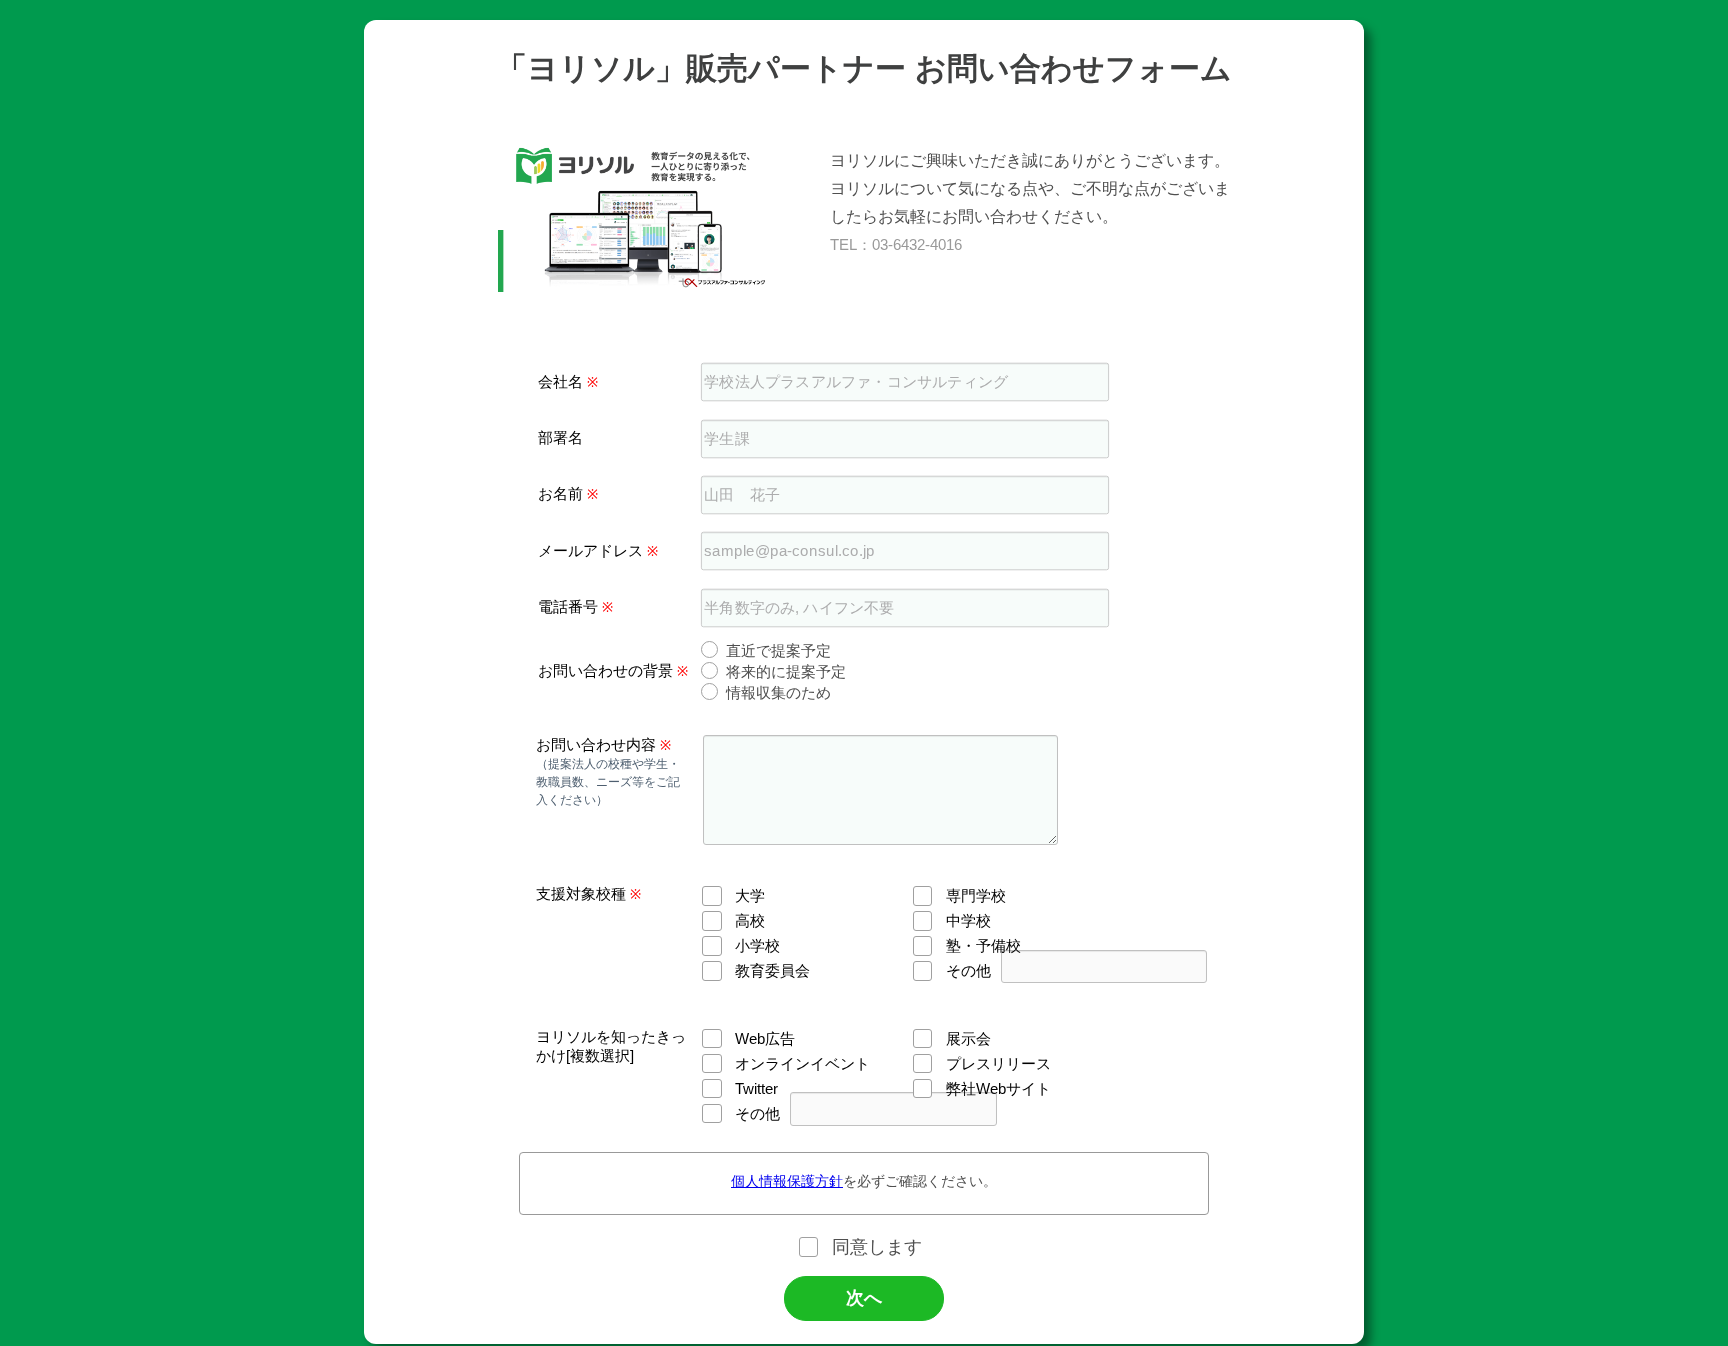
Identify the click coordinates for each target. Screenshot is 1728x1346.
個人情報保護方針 (787, 1181)
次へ (864, 1298)
